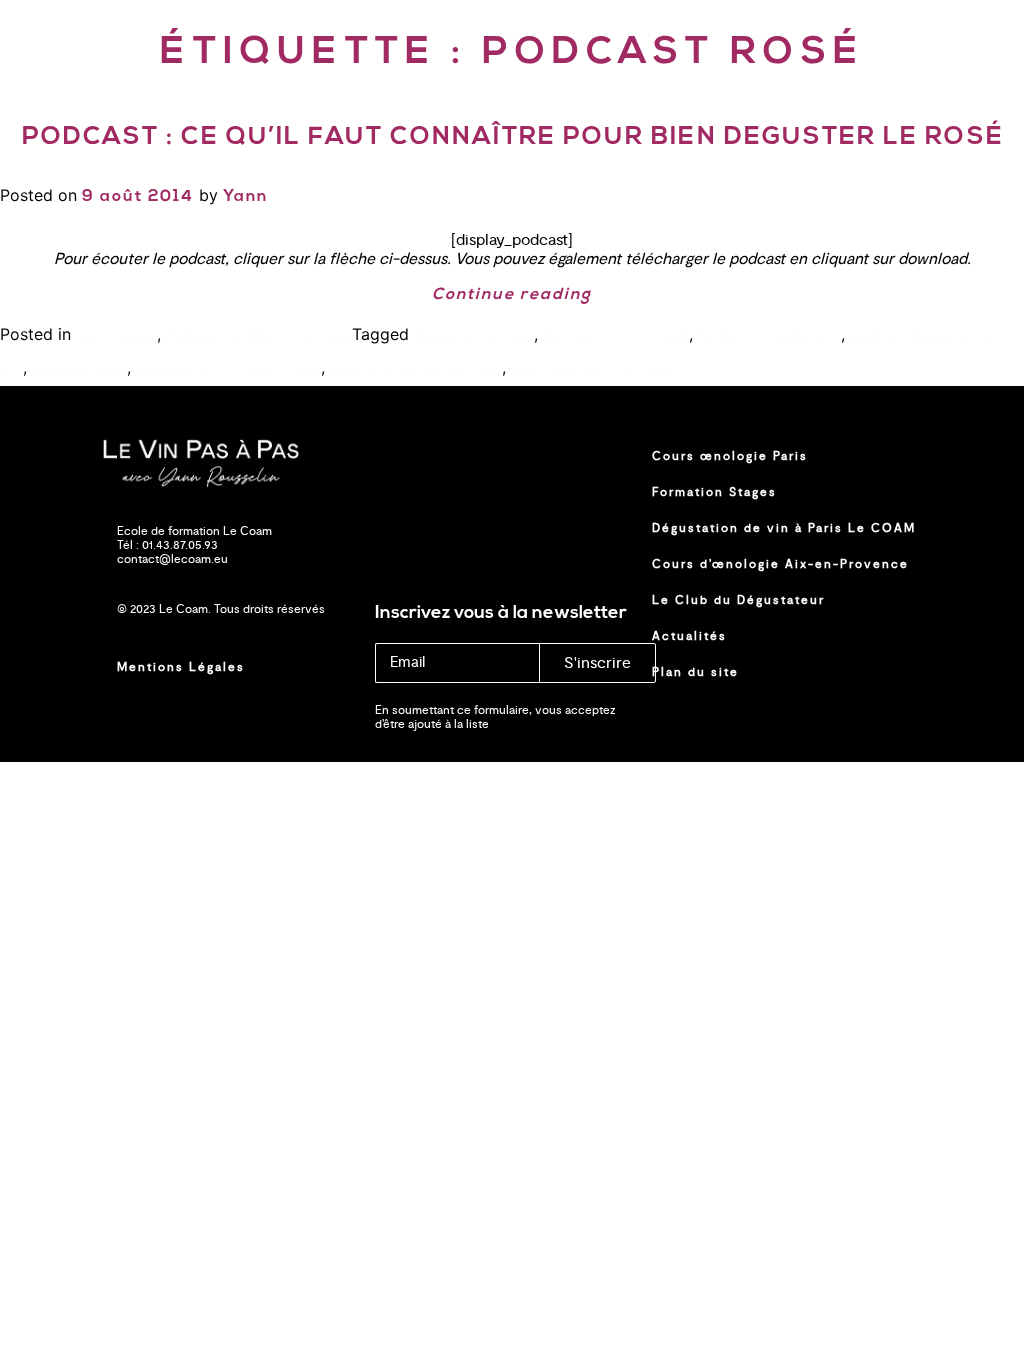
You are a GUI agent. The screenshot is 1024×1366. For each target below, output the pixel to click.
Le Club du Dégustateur (738, 600)
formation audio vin (769, 336)
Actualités (689, 636)
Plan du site (695, 672)
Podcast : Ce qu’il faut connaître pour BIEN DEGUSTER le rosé (512, 137)
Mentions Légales (181, 667)
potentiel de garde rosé (416, 369)
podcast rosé (79, 369)
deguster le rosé (474, 336)
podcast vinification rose (228, 369)
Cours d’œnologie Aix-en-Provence (780, 564)
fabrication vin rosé (616, 336)
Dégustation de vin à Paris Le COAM (784, 528)
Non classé (116, 336)
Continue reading (512, 295)
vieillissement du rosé (593, 369)
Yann (245, 197)
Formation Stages (714, 492)
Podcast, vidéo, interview (259, 336)
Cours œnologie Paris (730, 456)
